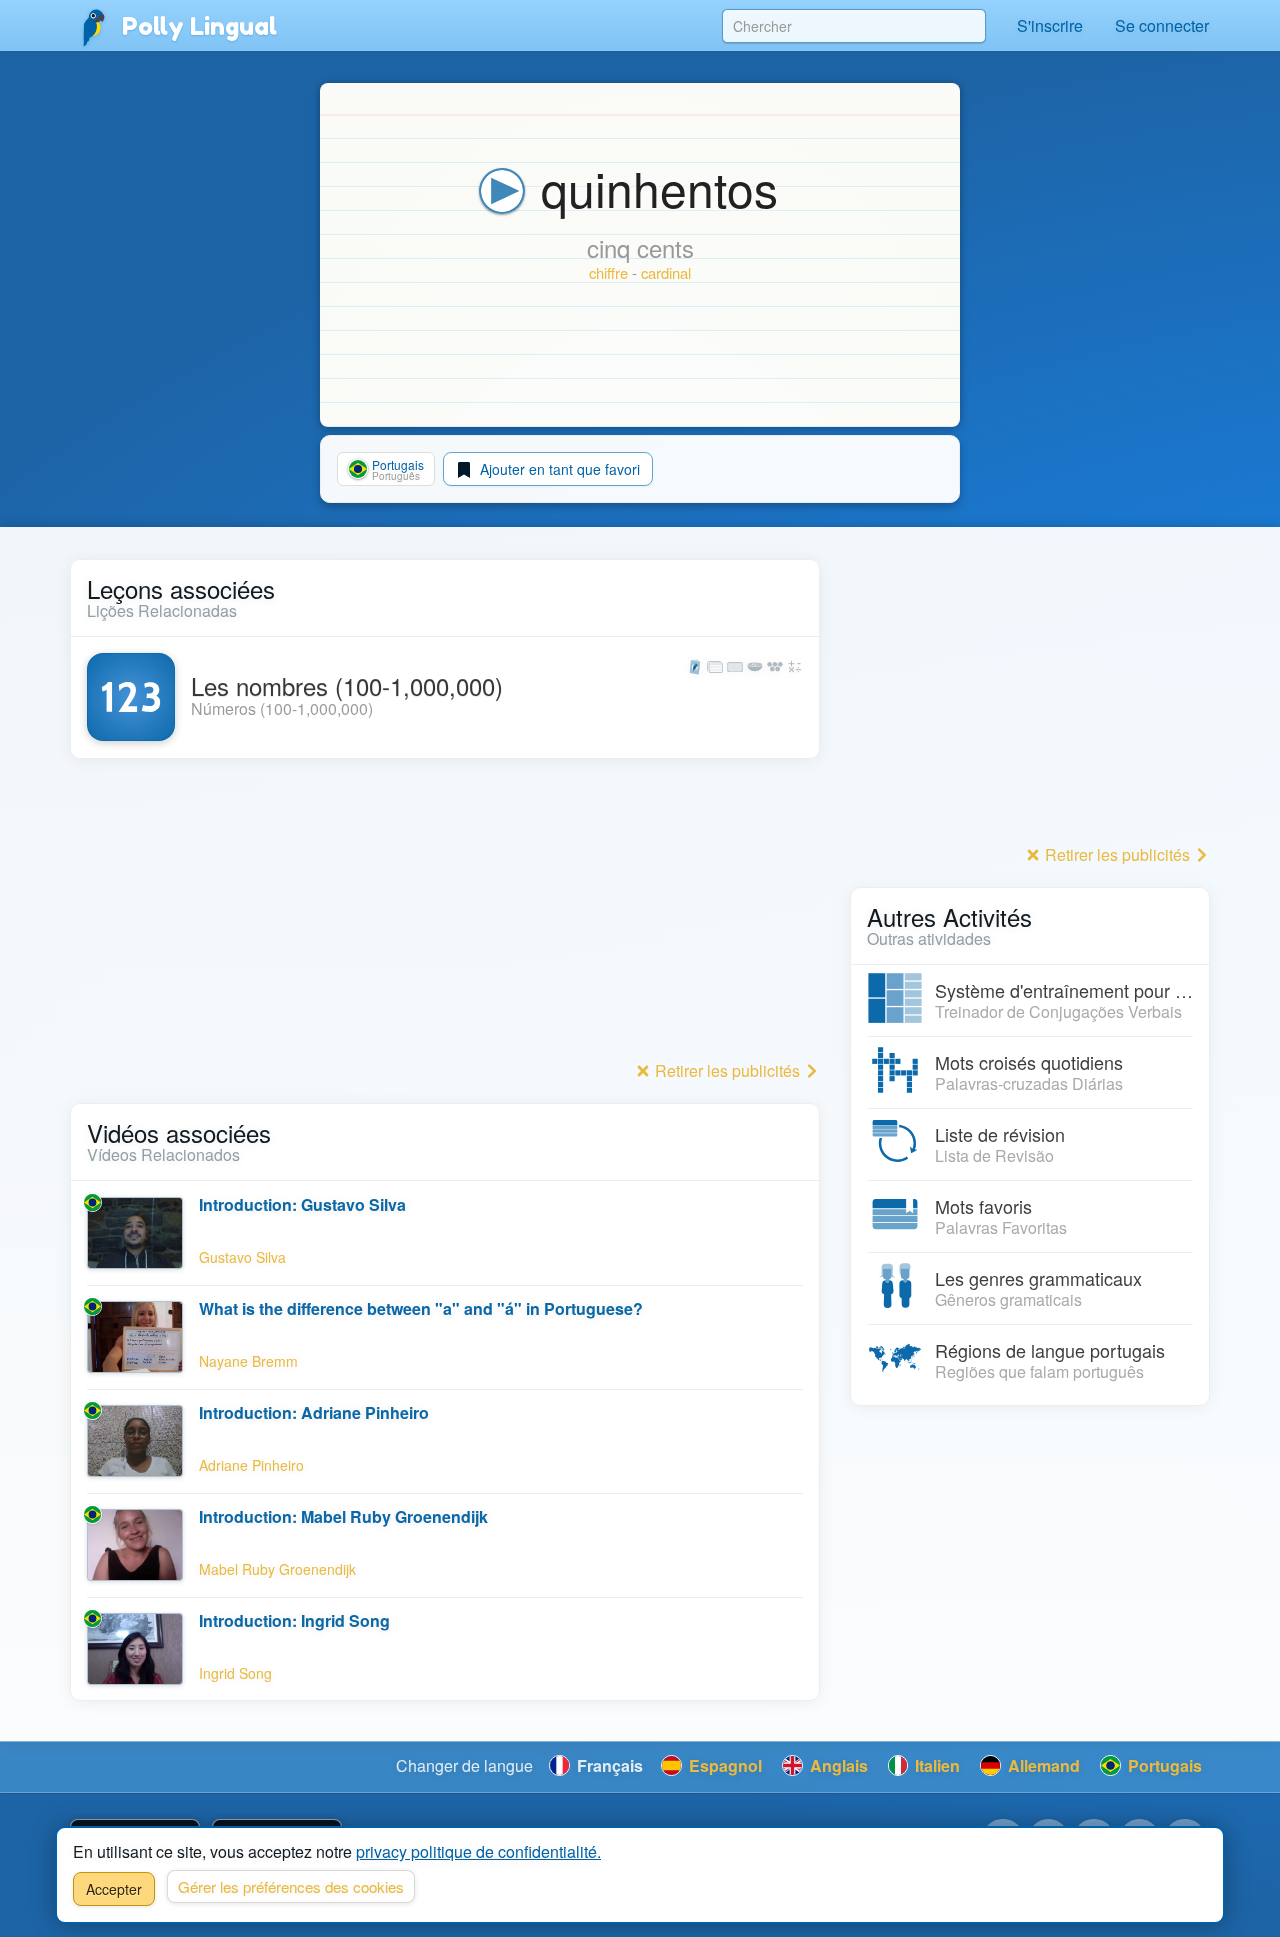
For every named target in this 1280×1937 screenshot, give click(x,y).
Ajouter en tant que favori (558, 469)
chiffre (608, 272)
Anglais (837, 1765)
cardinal (666, 272)
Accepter (114, 1889)
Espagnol (723, 1765)
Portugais (1163, 1765)
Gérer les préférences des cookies (291, 1886)
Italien (935, 1765)
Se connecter (1162, 25)
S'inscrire (1050, 25)
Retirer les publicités (727, 1070)
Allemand (1042, 1765)
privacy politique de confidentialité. (478, 1851)
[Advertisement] (445, 915)
